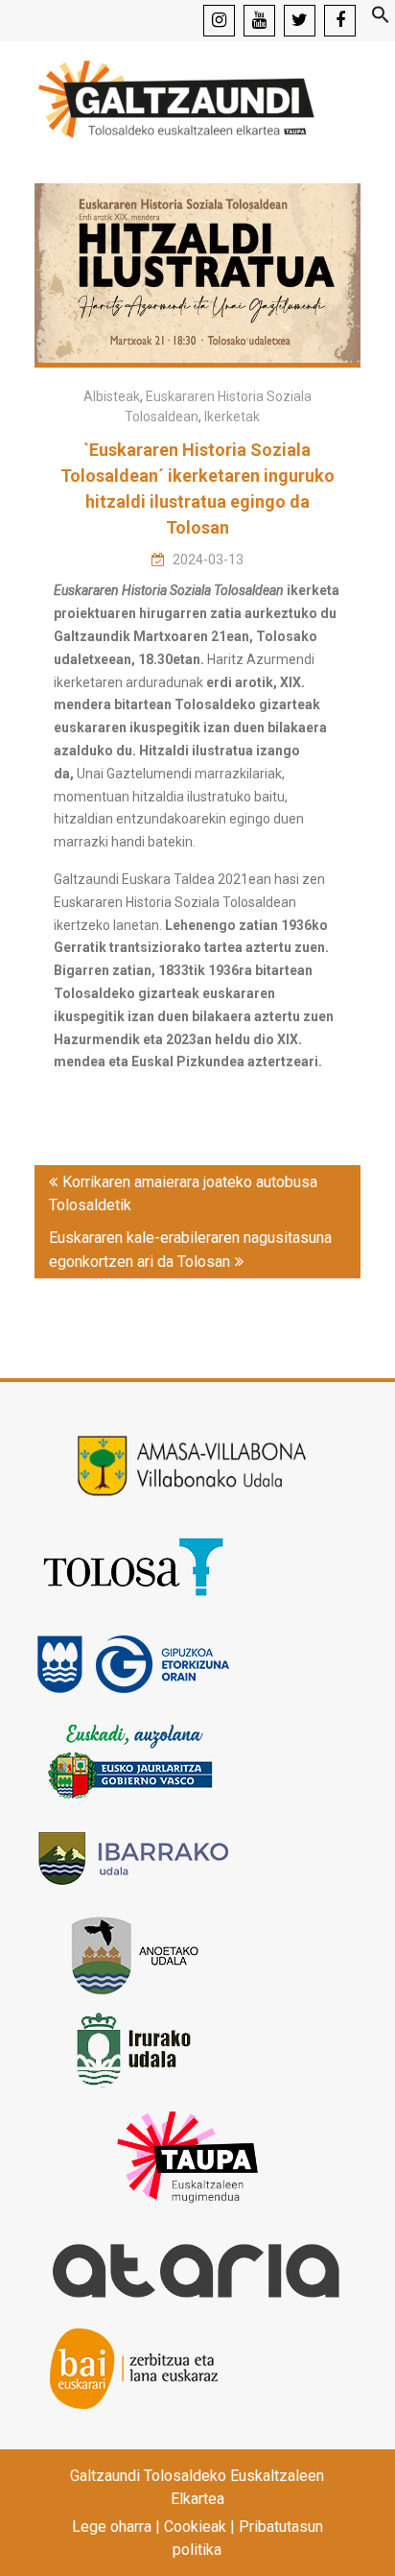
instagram (219, 21)
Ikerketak (232, 417)
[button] (381, 19)
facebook (340, 21)
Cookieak (195, 2527)
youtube (259, 21)
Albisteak (112, 396)
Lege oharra (112, 2527)
